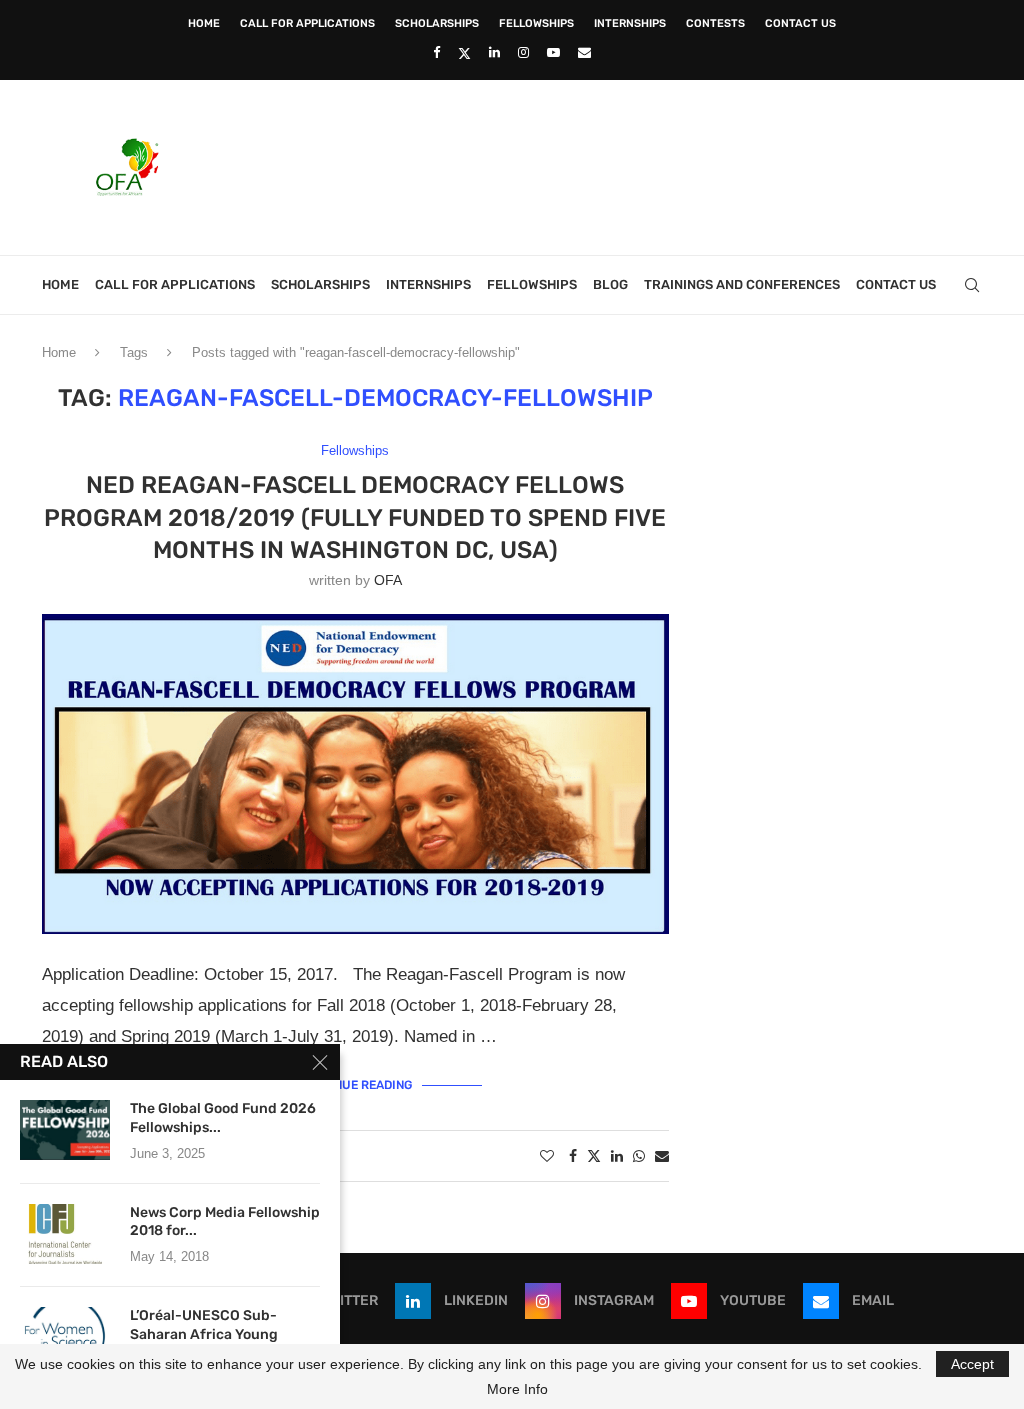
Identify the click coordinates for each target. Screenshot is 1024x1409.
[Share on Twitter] (594, 1155)
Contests (715, 23)
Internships (630, 23)
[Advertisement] (618, 165)
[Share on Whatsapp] (639, 1156)
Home (204, 23)
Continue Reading (355, 1085)
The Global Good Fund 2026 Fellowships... (223, 1118)
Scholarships (437, 23)
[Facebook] (436, 52)
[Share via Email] (662, 1156)
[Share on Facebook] (573, 1156)
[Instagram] (523, 52)
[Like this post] (547, 1156)
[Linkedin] (494, 52)
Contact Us (800, 23)
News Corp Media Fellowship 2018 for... (225, 1222)
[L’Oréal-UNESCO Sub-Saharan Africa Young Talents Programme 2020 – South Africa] (65, 1337)
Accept (972, 1364)
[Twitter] (464, 53)
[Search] (972, 285)
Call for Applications (307, 23)
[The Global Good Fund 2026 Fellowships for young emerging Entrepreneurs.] (65, 1130)
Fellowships (536, 23)
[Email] (584, 52)
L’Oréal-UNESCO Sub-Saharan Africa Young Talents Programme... (204, 1334)
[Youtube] (553, 52)
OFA (388, 580)
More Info (517, 1389)
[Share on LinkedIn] (617, 1156)
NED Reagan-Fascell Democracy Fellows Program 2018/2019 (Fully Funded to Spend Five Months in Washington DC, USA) (355, 517)
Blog (610, 284)
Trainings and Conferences (742, 284)
